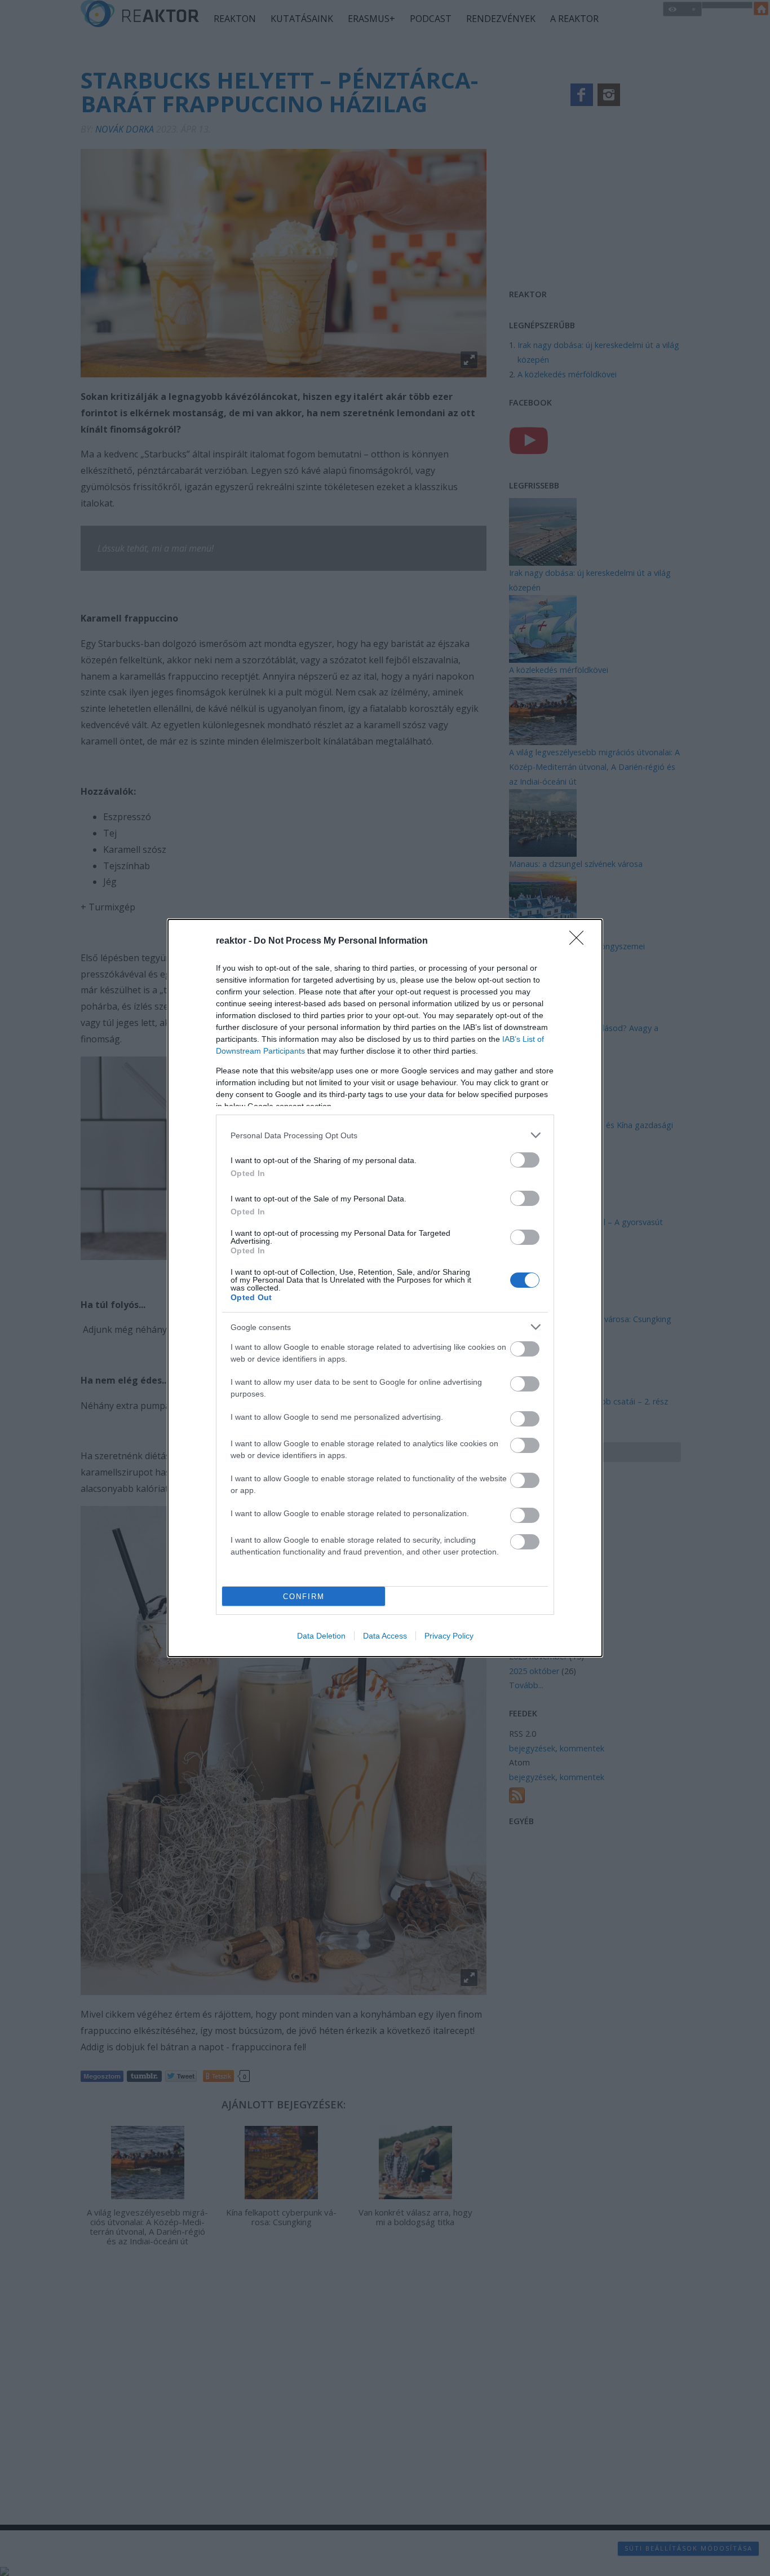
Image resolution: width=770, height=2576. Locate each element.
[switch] (525, 1160)
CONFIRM (304, 1597)
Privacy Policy (449, 1636)
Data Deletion (321, 1636)
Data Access (385, 1636)
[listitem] (385, 1135)
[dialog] (385, 1288)
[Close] (580, 941)
